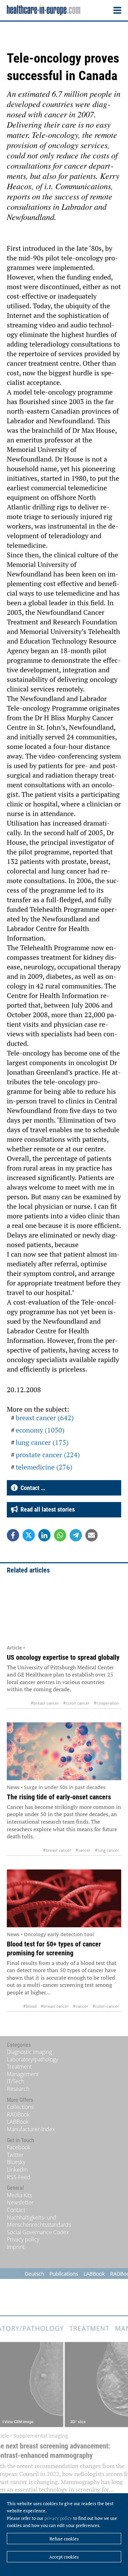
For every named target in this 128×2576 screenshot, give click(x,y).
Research (18, 2089)
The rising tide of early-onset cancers (59, 1797)
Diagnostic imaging (29, 2052)
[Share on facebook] (13, 1535)
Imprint (16, 2247)
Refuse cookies (64, 2539)
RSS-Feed (19, 2177)
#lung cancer (107, 1850)
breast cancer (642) (45, 1418)
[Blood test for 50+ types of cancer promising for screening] (64, 1898)
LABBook (18, 2122)
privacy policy (58, 2518)
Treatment (19, 2067)
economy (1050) (40, 1430)
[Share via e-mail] (91, 1535)
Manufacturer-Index (31, 2129)
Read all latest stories (46, 1509)
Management (23, 2074)
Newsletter (20, 2202)
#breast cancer (45, 1703)
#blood (30, 2006)
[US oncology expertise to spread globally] (64, 1612)
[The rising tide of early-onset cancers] (64, 1751)
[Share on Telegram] (76, 1535)
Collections (20, 2107)
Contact (16, 2210)
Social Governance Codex (38, 2232)
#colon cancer (76, 1703)
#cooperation (106, 1703)
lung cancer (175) (42, 1442)
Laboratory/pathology (32, 2059)
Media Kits (19, 2195)
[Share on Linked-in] (44, 1535)
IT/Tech (16, 2081)
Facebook (19, 2147)
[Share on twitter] (29, 1535)
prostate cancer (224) (48, 1455)
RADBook (18, 2114)
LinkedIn (17, 2170)
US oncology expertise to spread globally (63, 1657)
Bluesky (16, 2162)
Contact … (31, 1488)
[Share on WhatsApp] (60, 1535)
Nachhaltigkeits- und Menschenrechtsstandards (39, 2221)
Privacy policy (23, 2239)
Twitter (15, 2155)
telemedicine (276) (44, 1467)
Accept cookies (64, 2557)
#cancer (83, 1850)
